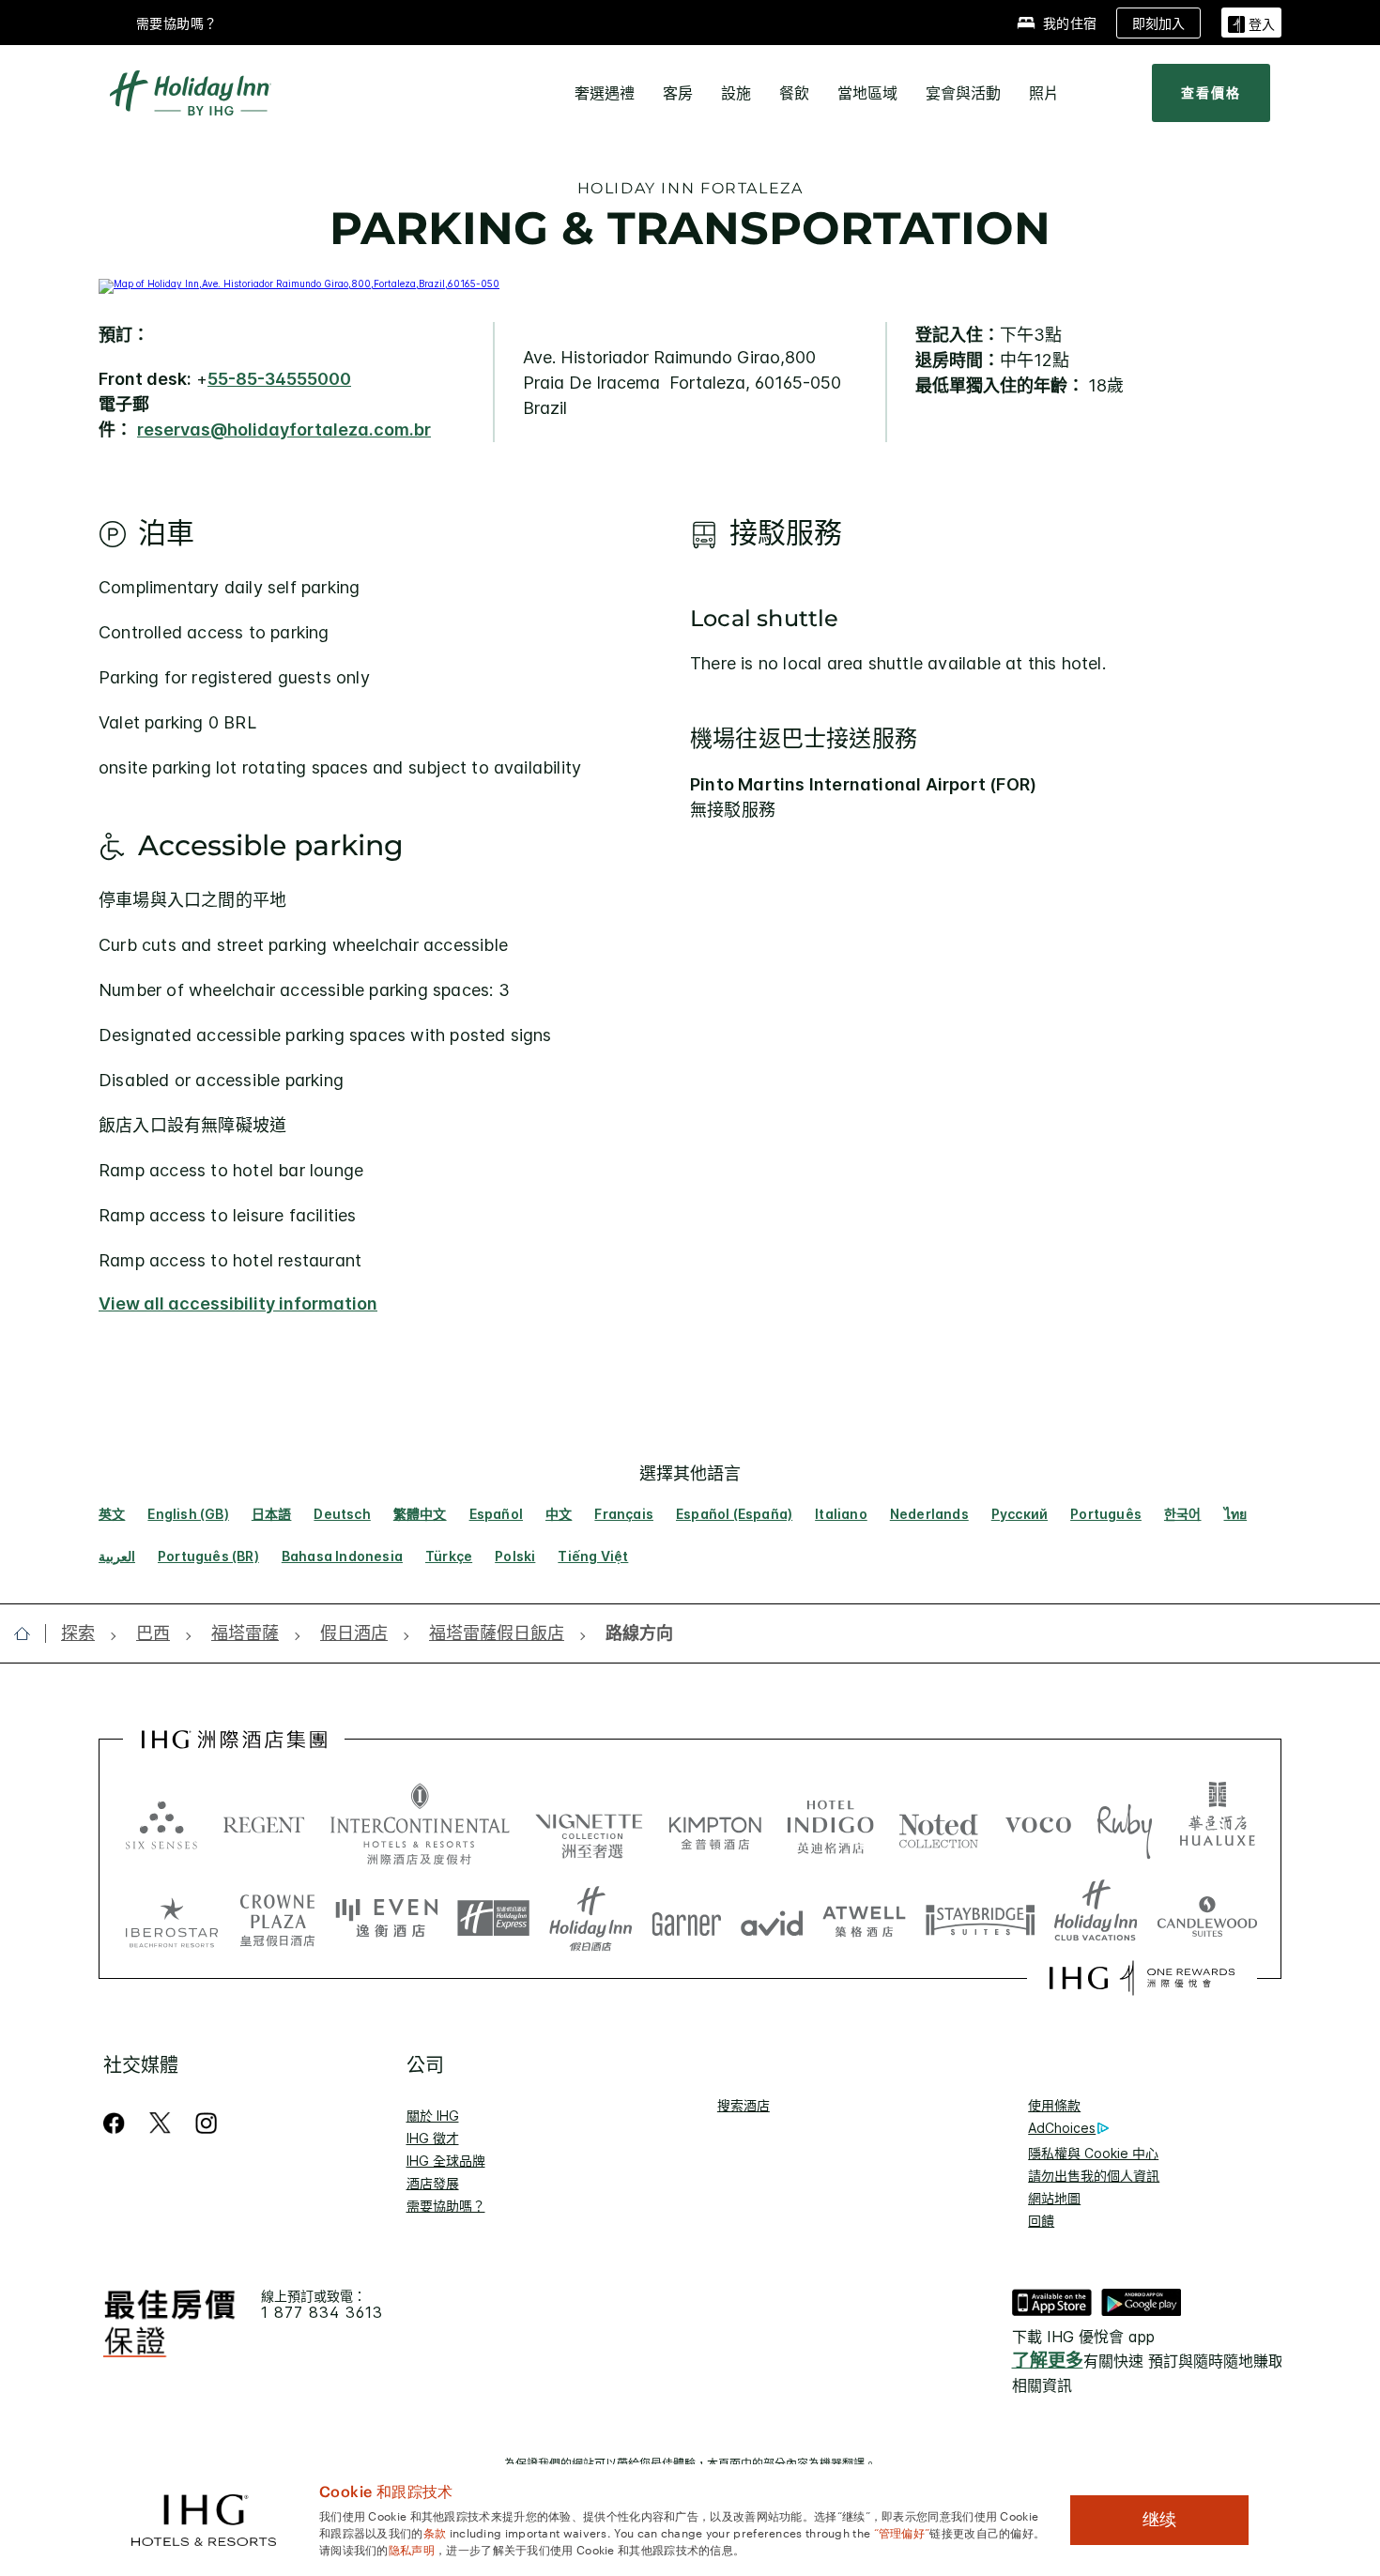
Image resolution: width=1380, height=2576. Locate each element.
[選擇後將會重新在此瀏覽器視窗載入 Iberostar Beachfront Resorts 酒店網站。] (172, 1919)
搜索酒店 (744, 2105)
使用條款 (1054, 2105)
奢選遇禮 (605, 93)
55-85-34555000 (279, 379)
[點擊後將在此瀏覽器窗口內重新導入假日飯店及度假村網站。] (591, 1919)
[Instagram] (206, 2123)
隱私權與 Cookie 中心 (1093, 2153)
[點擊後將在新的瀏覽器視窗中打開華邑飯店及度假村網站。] (1218, 1824)
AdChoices (1062, 2128)
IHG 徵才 (433, 2138)
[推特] (160, 2123)
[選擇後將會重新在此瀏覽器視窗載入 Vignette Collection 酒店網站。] (589, 1819)
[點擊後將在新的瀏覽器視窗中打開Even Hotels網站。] (387, 1919)
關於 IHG (433, 2116)
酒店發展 (433, 2183)
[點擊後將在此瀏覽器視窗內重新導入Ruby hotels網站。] (1124, 1824)
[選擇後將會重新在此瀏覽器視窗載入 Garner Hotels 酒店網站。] (687, 1919)
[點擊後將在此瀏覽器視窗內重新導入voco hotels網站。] (1038, 1824)
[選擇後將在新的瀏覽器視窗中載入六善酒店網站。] (161, 1824)
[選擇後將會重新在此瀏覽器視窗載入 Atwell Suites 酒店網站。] (864, 1919)
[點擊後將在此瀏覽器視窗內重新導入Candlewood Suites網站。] (1207, 1919)
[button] (1251, 22)
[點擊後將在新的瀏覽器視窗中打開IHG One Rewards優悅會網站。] (1142, 1978)
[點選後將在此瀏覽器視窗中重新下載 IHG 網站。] (234, 1740)
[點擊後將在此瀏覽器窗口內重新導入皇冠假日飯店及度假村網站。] (277, 1919)
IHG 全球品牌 (446, 2161)
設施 (736, 93)
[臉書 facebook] (118, 2123)
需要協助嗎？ (177, 23)
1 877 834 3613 (322, 2313)
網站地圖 (1054, 2198)
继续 (1159, 2520)
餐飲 (794, 93)
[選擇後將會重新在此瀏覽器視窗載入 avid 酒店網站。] (772, 1919)
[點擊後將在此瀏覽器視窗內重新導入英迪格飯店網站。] (830, 1824)
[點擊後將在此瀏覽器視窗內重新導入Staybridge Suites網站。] (980, 1919)
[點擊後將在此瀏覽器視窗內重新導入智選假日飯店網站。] (493, 1919)
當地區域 (867, 93)
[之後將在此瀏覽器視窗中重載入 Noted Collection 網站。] (939, 1824)
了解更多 (1048, 2361)
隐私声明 (412, 2549)
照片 (1044, 93)
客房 (678, 93)
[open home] (30, 1633)
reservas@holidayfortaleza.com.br (284, 429)
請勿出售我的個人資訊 (1094, 2176)
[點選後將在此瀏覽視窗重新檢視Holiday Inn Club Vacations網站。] (1096, 1919)
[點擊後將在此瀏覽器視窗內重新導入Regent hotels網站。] (264, 1824)
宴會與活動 (963, 93)
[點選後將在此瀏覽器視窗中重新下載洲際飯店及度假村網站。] (420, 1824)
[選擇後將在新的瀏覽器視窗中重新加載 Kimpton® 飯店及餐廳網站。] (715, 1824)
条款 (435, 2532)
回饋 (1041, 2221)
